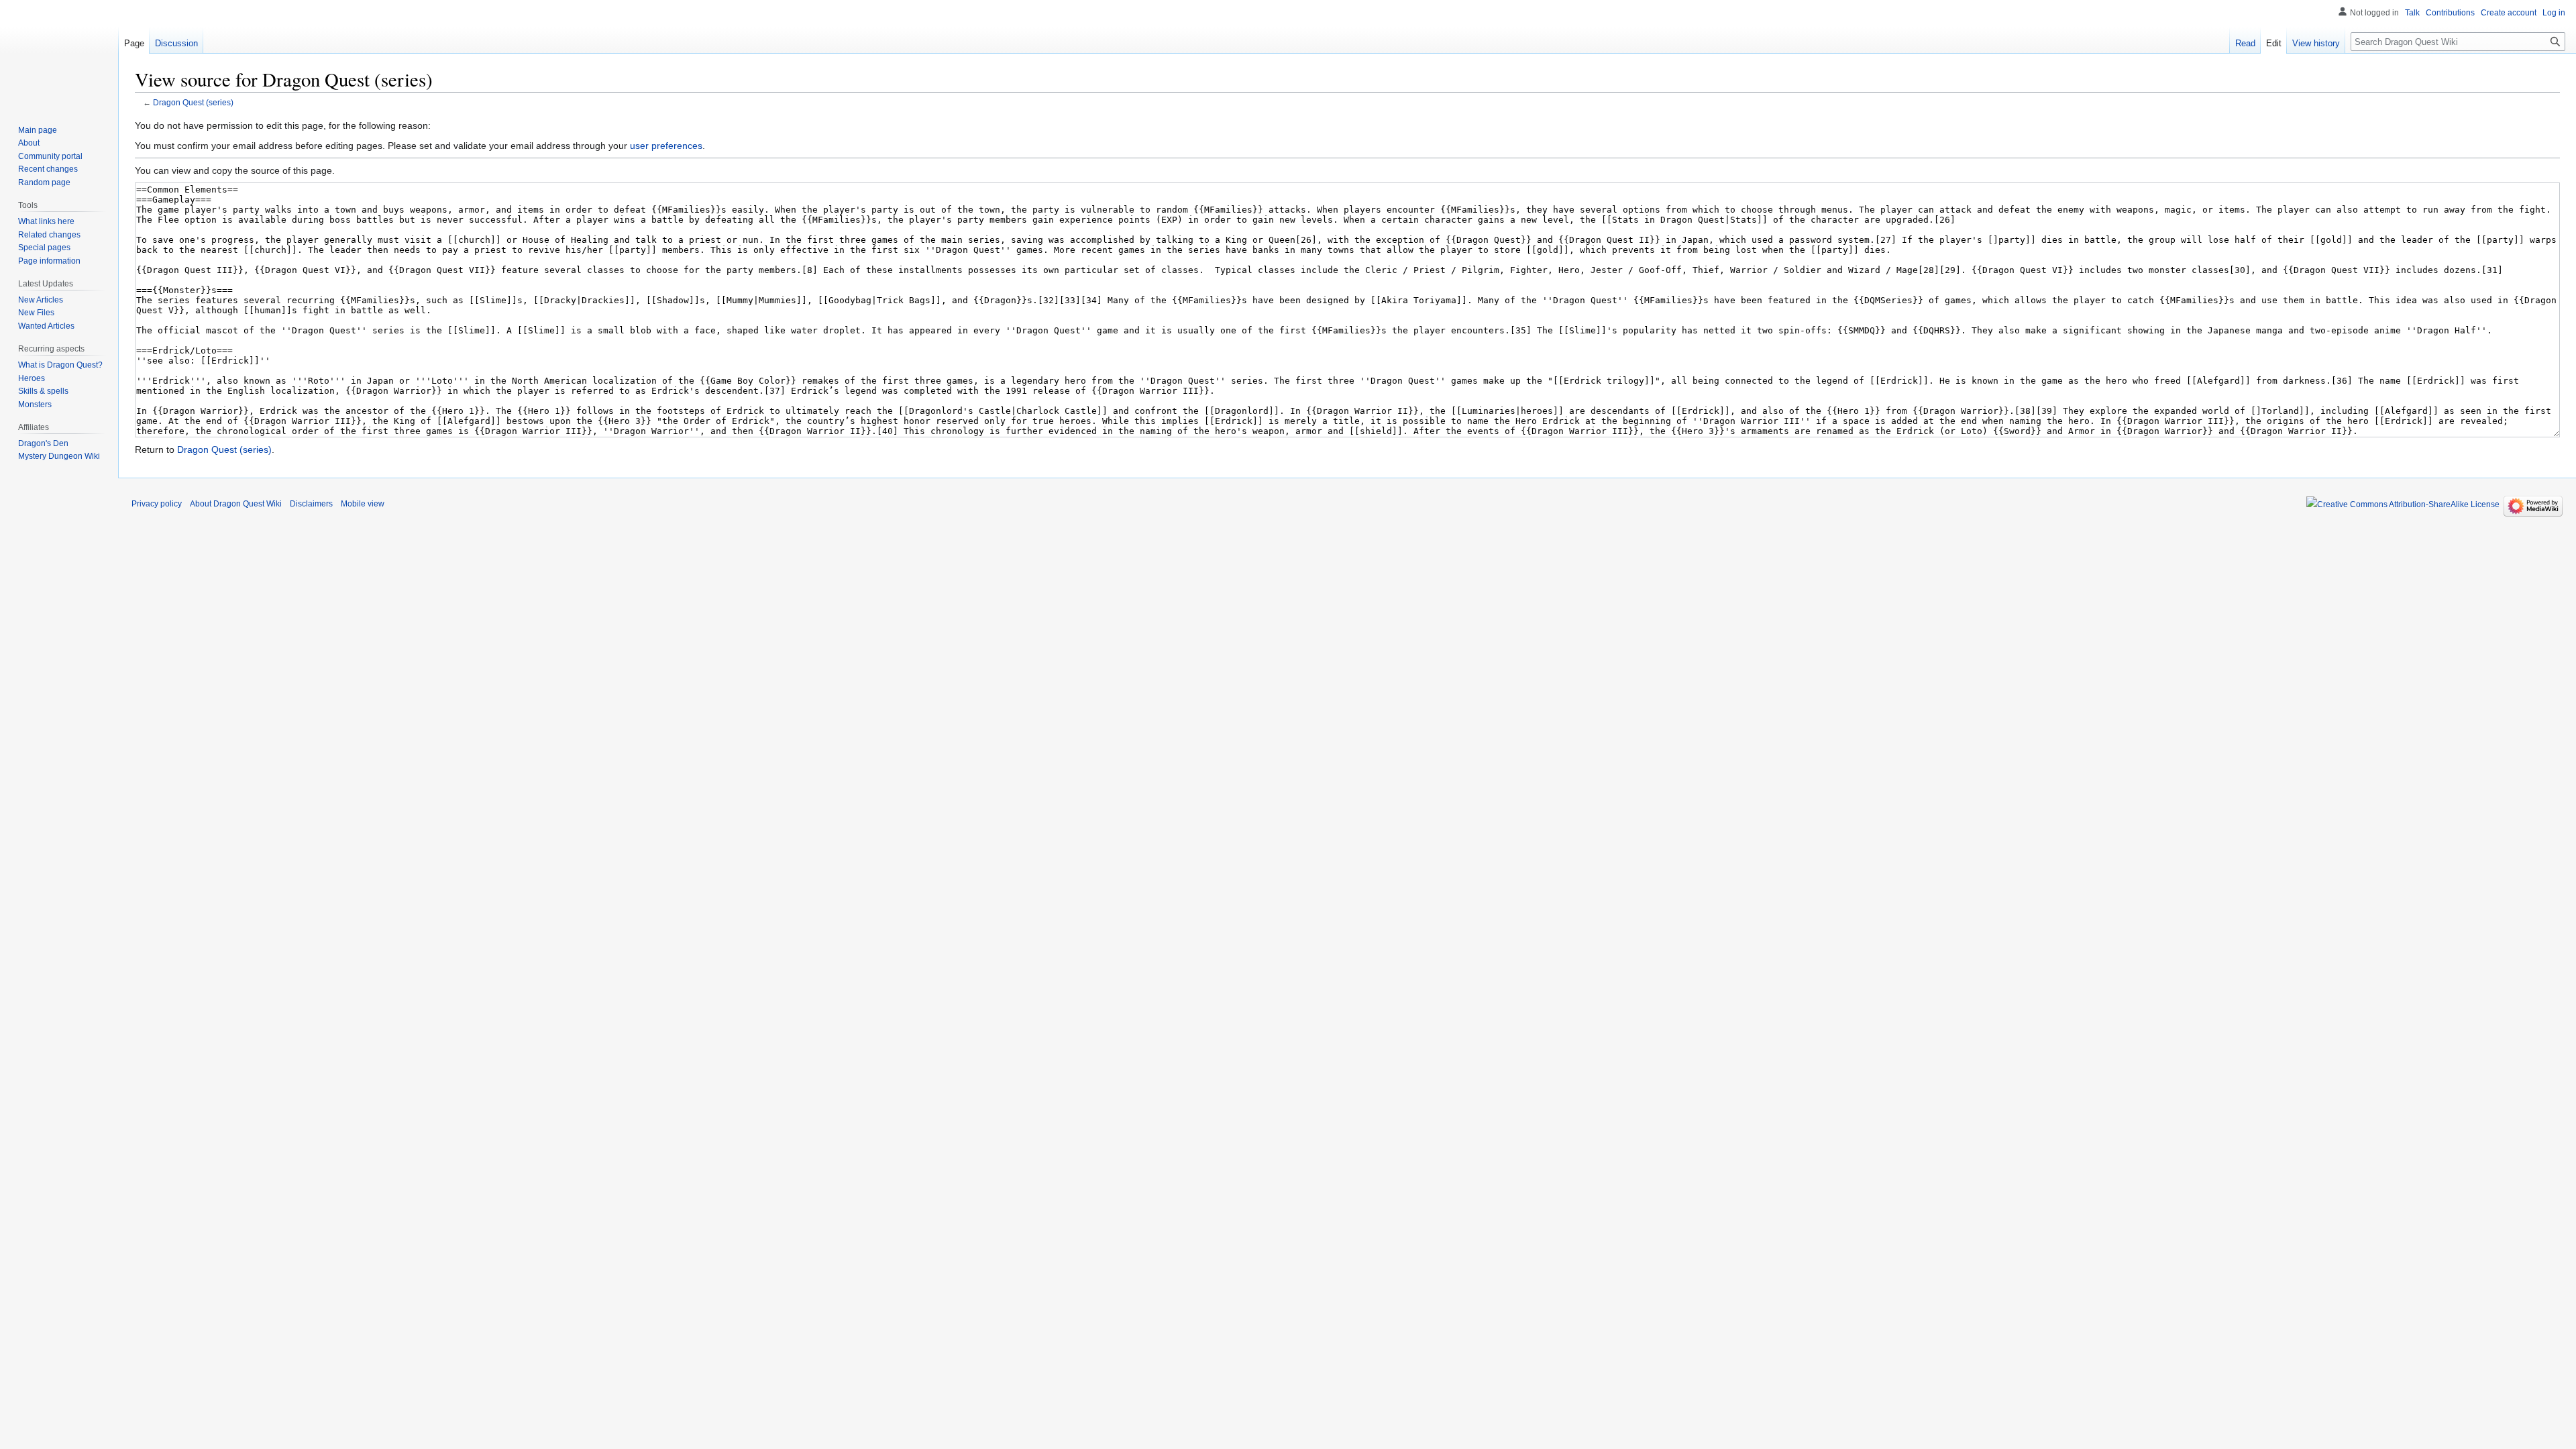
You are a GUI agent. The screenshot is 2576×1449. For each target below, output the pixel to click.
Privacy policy (157, 504)
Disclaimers (311, 504)
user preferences (666, 146)
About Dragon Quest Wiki (236, 504)
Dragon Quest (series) (193, 102)
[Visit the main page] (59, 54)
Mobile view (363, 504)
